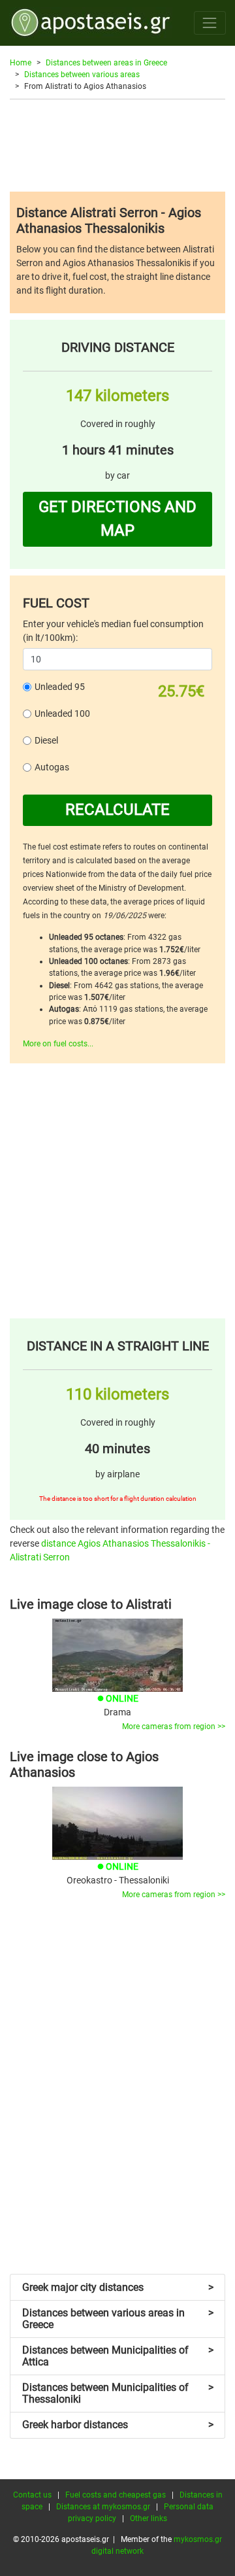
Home (21, 63)
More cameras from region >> (174, 1726)
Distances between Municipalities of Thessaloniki (118, 2393)
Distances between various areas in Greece (118, 2319)
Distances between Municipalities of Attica (118, 2356)
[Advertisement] (117, 145)
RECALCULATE (117, 810)
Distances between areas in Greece (106, 63)
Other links (149, 2518)
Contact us (32, 2495)
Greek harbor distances (118, 2425)
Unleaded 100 (62, 713)
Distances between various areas (82, 75)
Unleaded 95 (60, 687)
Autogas (52, 767)
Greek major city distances (118, 2287)
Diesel (46, 740)
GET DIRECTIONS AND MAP (117, 519)
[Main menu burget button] (210, 23)
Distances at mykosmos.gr (103, 2507)
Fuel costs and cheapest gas (116, 2495)
